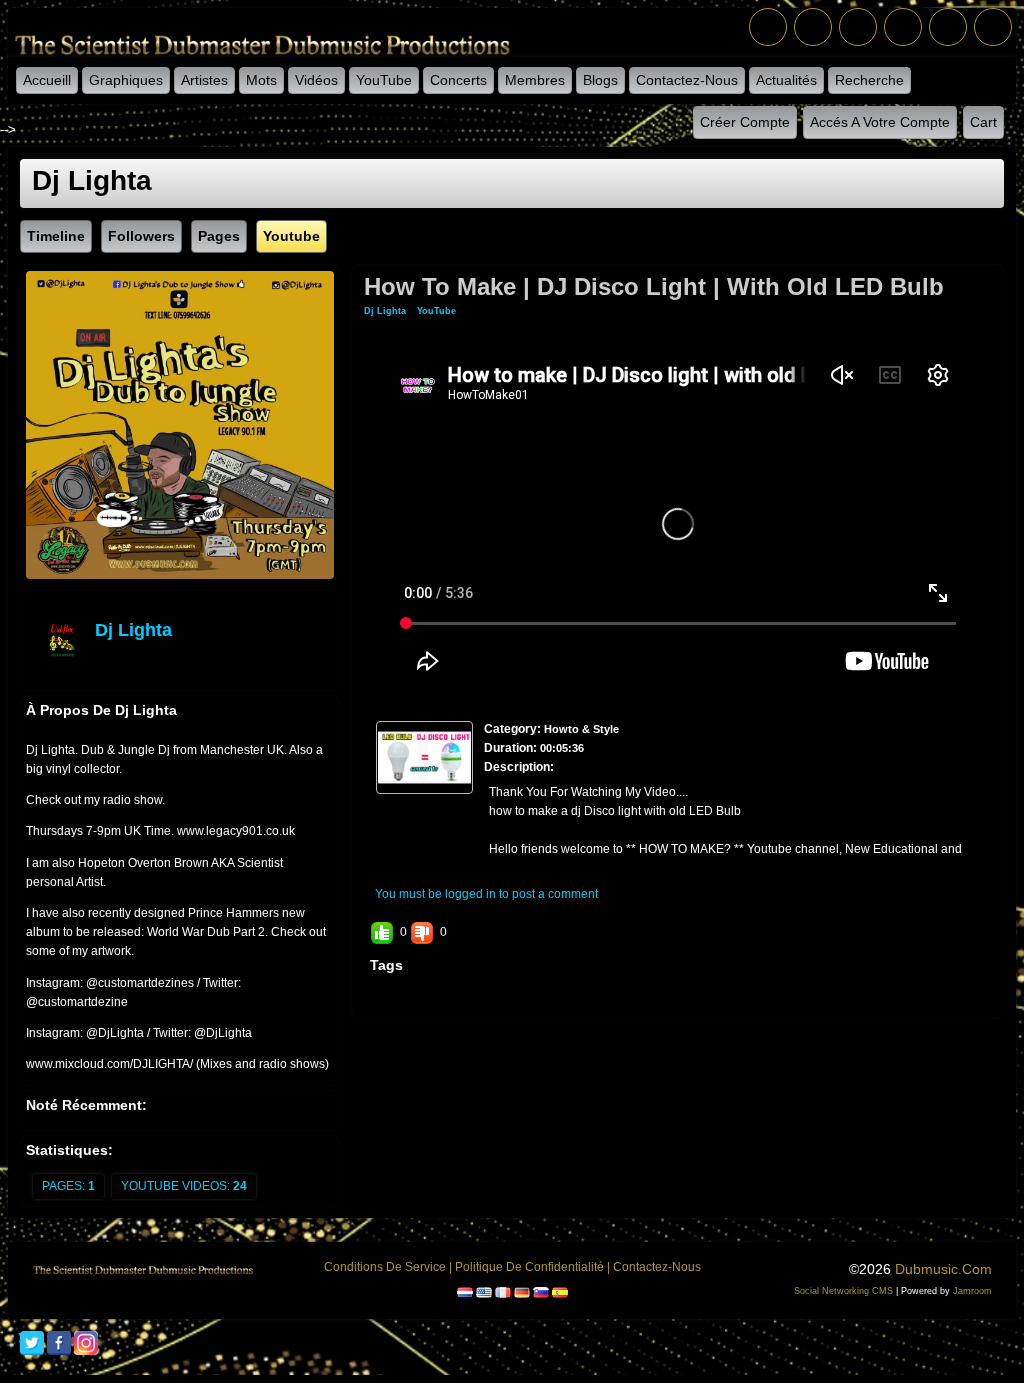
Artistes (204, 80)
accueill (47, 80)
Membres (535, 80)
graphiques (126, 80)
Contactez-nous (687, 80)
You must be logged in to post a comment (486, 894)
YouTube (384, 80)
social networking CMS (843, 1291)
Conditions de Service (385, 1267)
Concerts (458, 80)
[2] (411, 811)
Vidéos (316, 80)
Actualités (786, 80)
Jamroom (972, 1291)
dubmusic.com (943, 1269)
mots (261, 80)
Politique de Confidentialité (529, 1267)
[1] (403, 811)
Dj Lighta (133, 630)
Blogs (600, 80)
